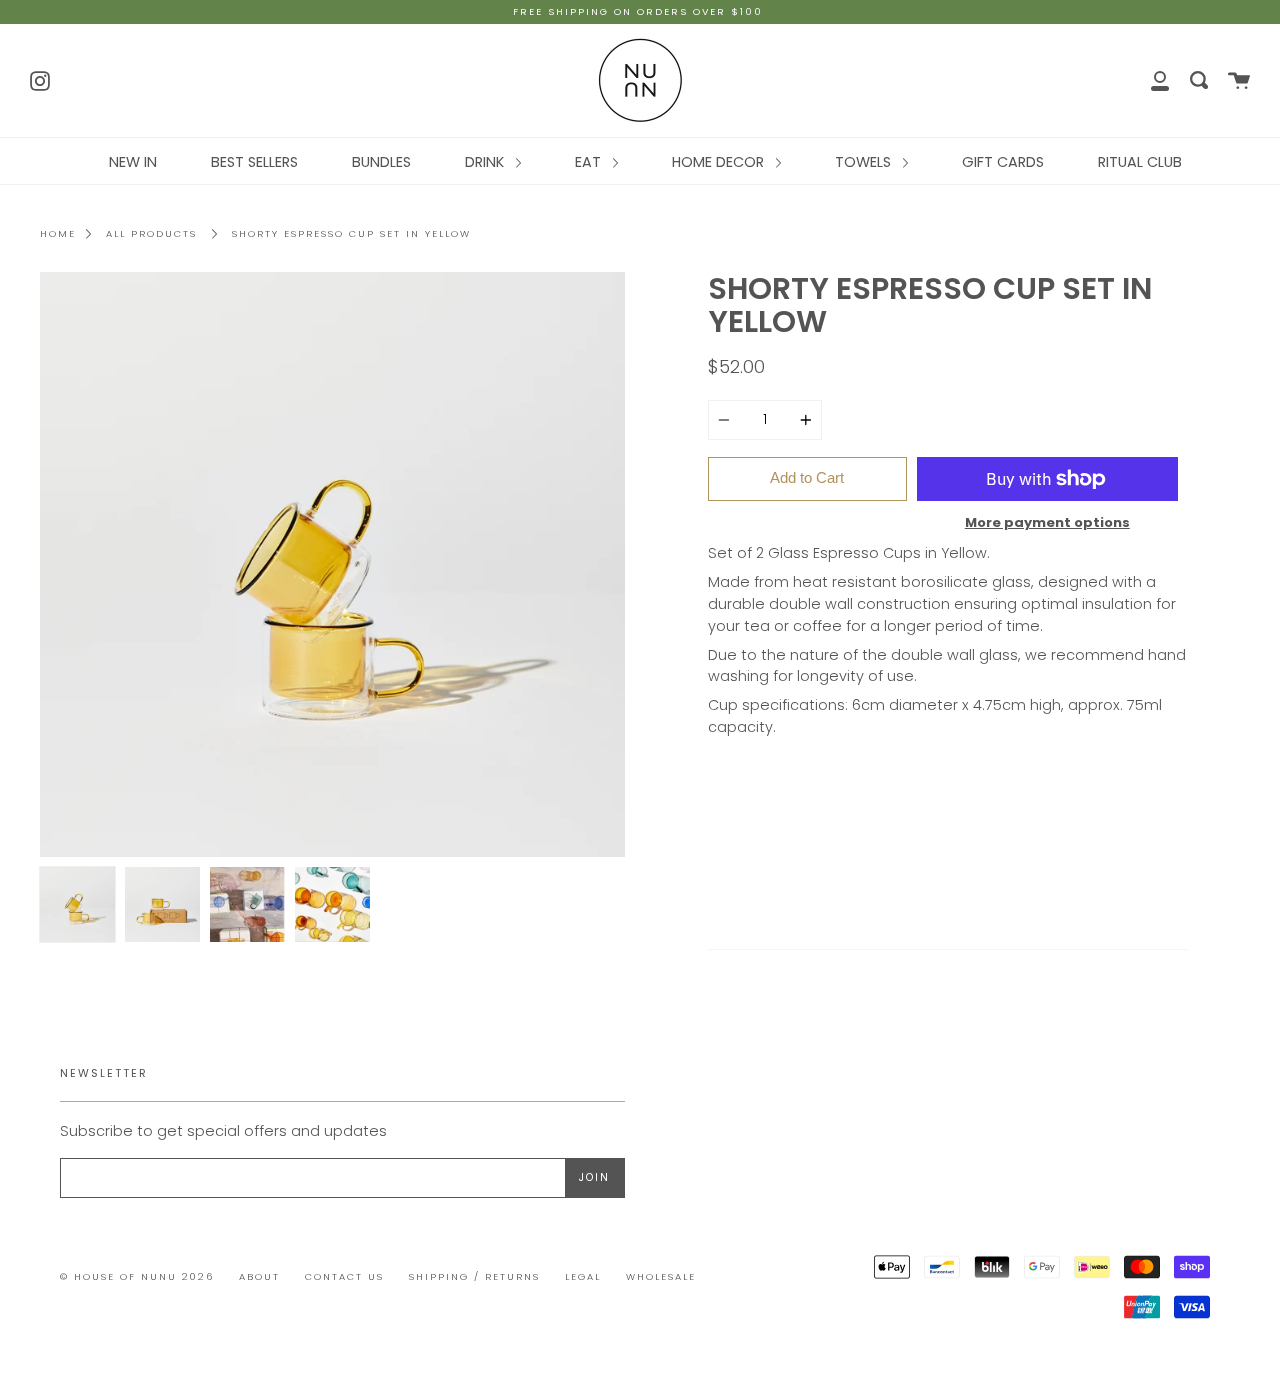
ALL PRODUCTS (151, 233)
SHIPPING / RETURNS (474, 1276)
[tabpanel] (332, 564)
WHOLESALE (661, 1276)
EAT (590, 162)
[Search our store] (1199, 80)
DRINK (486, 162)
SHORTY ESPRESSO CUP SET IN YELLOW (351, 233)
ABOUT (259, 1276)
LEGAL (583, 1276)
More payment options (1047, 522)
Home (58, 233)
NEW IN (133, 162)
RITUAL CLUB (1140, 162)
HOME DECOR (720, 162)
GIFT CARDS (1003, 162)
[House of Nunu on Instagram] (40, 79)
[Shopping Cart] (1239, 80)
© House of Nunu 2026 (137, 1276)
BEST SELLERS (254, 162)
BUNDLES (381, 162)
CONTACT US (344, 1276)
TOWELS (865, 162)
